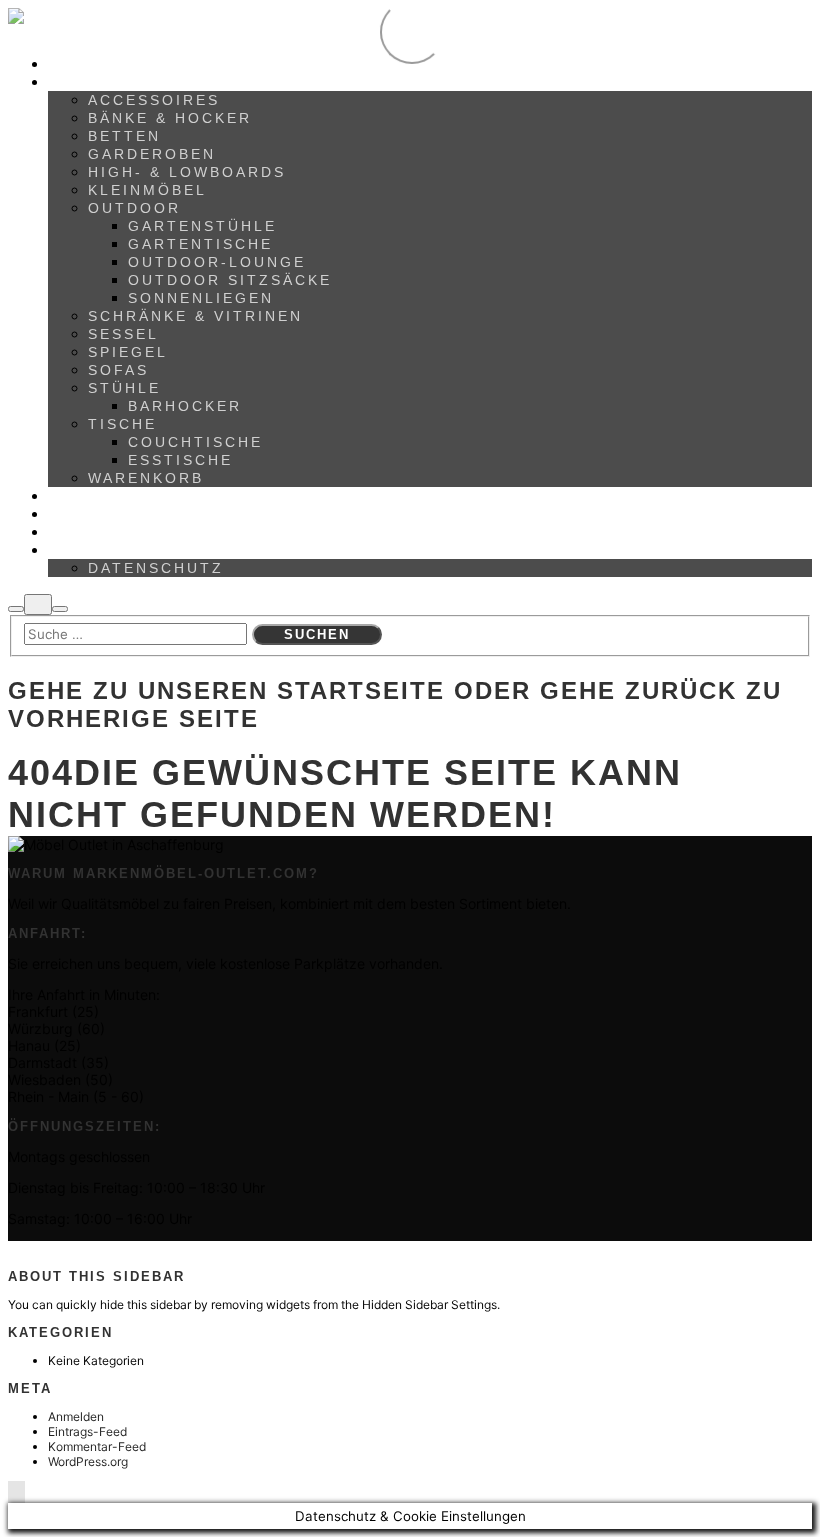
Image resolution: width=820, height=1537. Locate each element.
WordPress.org (88, 1461)
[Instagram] (39, 1249)
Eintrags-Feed (87, 1431)
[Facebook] (30, 1249)
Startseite (361, 690)
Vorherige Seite (133, 718)
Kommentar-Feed (97, 1446)
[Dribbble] (48, 1249)
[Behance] (21, 1249)
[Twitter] (57, 1249)
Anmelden (76, 1416)
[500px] (12, 1249)
